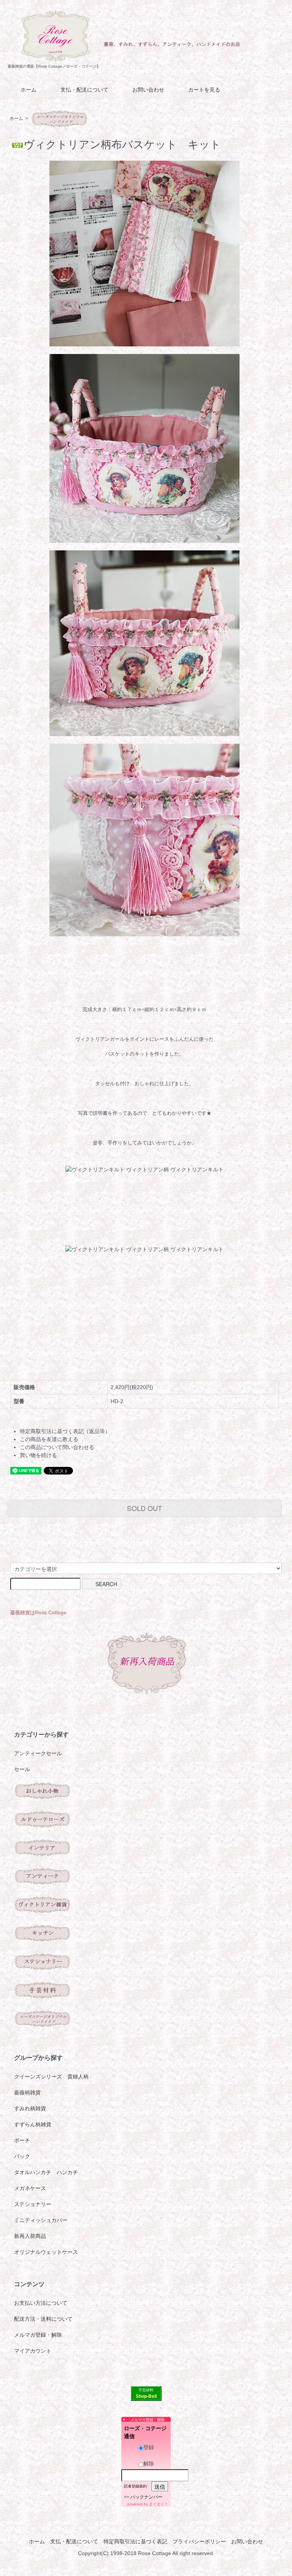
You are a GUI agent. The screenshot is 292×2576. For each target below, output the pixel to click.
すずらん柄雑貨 (33, 2124)
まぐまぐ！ (159, 2504)
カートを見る (204, 90)
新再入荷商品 (30, 2236)
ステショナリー (33, 2204)
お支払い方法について (41, 2303)
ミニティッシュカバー (41, 2220)
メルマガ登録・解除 (38, 2335)
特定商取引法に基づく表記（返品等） (65, 1431)
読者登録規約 (135, 2486)
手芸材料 (146, 2390)
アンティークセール (38, 1753)
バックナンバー (146, 2497)
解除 (149, 2464)
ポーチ (22, 2140)
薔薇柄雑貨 (27, 2092)
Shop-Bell (146, 2396)
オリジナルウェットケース (46, 2252)
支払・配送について (84, 90)
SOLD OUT (144, 1508)
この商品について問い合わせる (57, 1447)
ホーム (29, 90)
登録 (149, 2447)
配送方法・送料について (43, 2319)
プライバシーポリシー (199, 2541)
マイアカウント (33, 2351)
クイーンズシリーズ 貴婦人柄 (51, 2077)
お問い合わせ (148, 90)
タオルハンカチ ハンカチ (46, 2172)
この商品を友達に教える (49, 1439)
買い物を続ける (38, 1455)
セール (22, 1769)
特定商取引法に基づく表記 (135, 2541)
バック (22, 2156)
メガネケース (30, 2188)
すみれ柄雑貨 (30, 2108)
